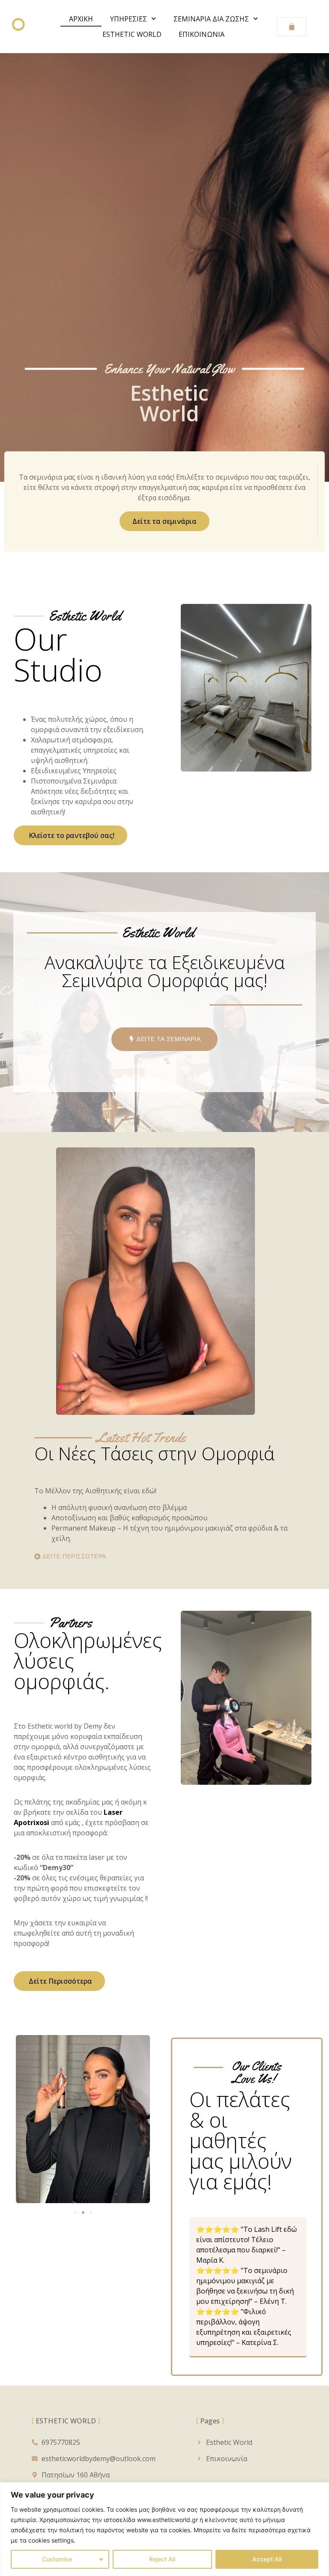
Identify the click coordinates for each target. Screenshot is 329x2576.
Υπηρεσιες (129, 19)
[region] (164, 2529)
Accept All (267, 2559)
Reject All (162, 2559)
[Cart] (292, 27)
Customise (57, 2559)
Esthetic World (132, 34)
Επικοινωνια (202, 34)
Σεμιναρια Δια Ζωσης (211, 19)
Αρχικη (81, 19)
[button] (75, 2213)
